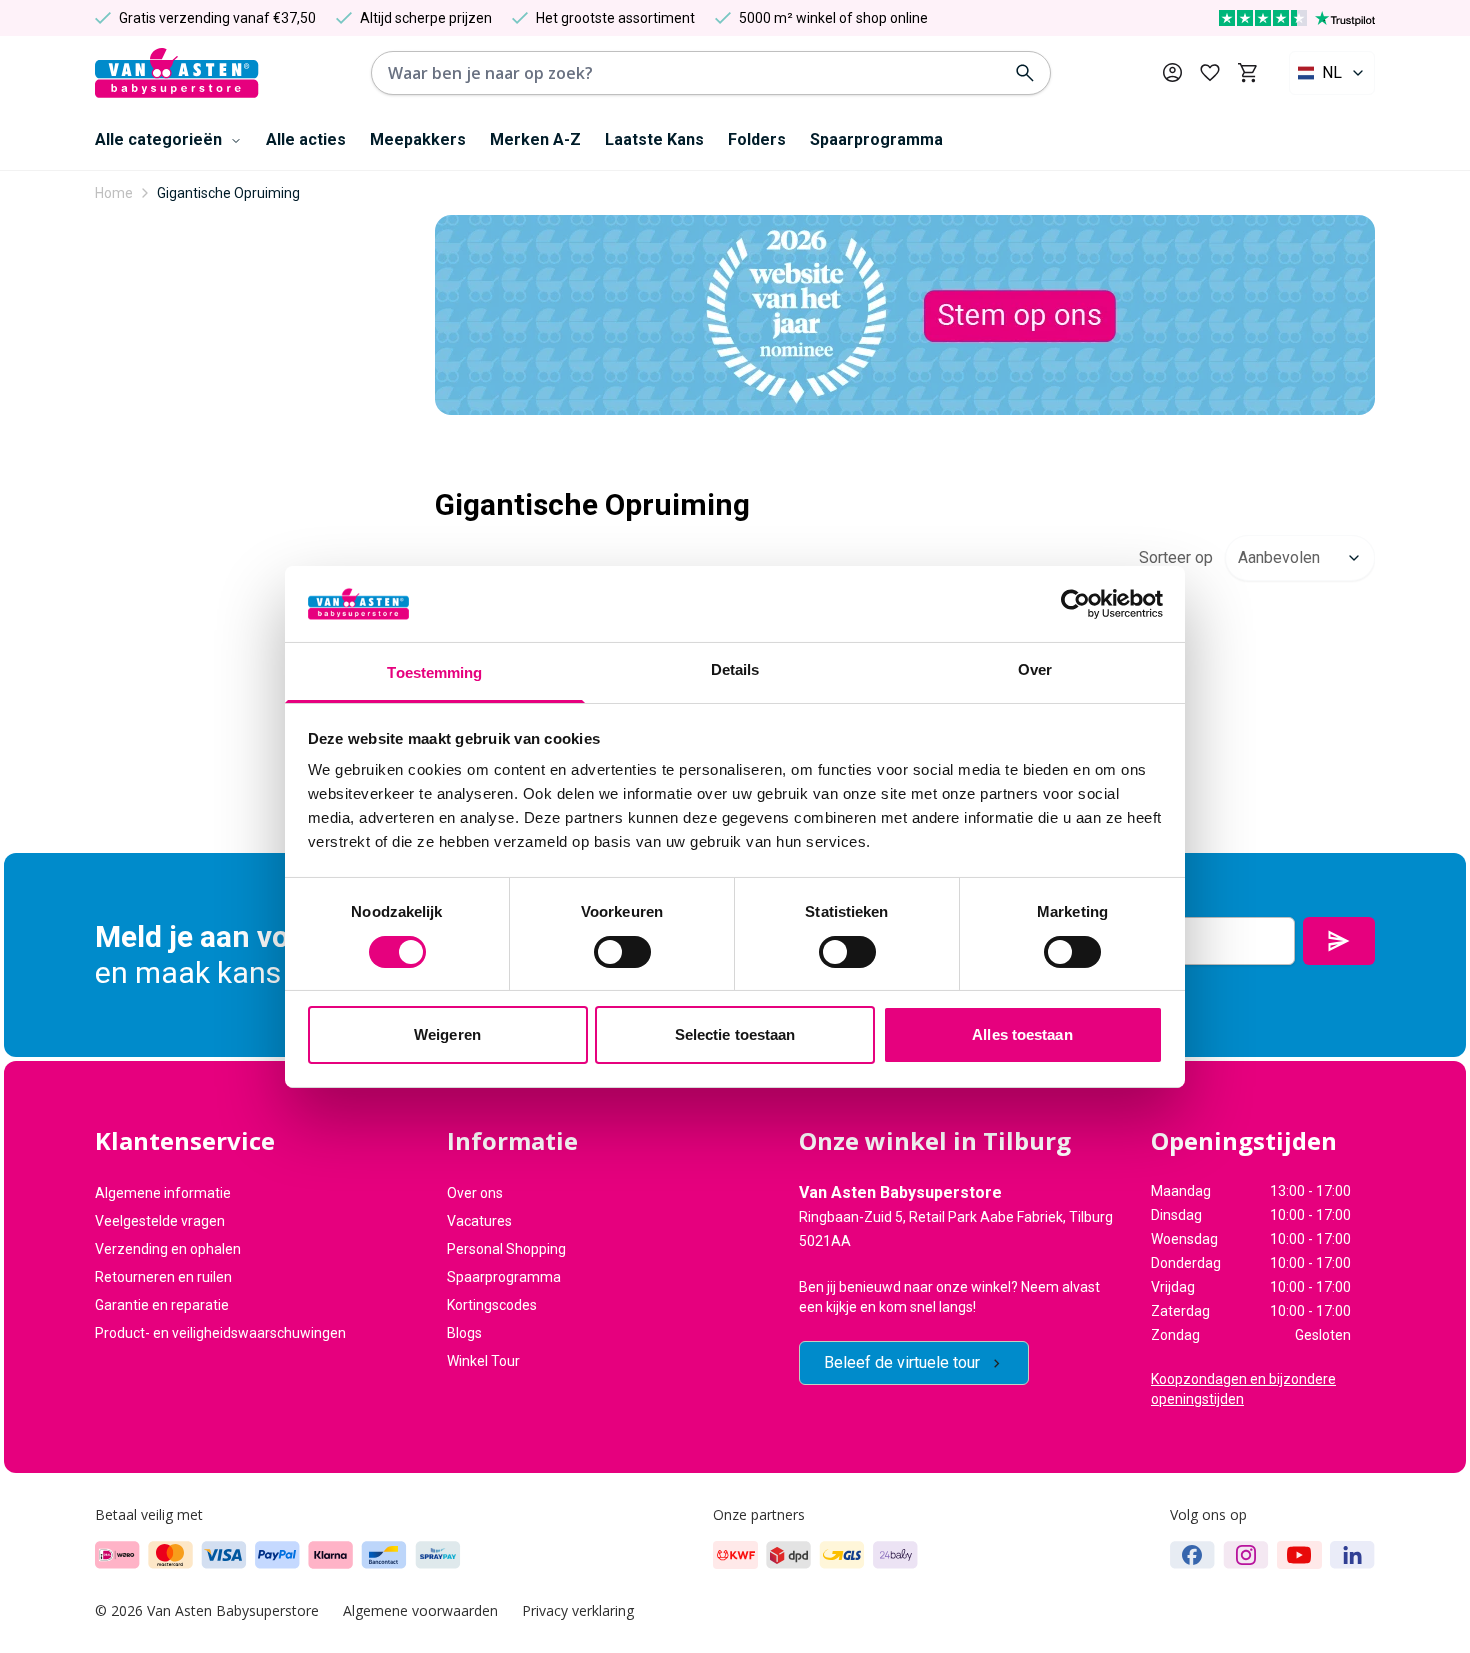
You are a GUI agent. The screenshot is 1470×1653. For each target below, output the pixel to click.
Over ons (475, 1193)
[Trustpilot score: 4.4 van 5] (1297, 18)
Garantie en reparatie (162, 1305)
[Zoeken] (1025, 73)
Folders (757, 139)
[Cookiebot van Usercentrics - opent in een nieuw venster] (1075, 604)
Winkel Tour (483, 1361)
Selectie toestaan (735, 1034)
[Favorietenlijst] (1210, 73)
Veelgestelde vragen (160, 1221)
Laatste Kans (654, 139)
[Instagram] (1246, 1555)
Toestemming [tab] (434, 672)
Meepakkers (418, 139)
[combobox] (1332, 73)
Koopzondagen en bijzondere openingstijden (1243, 1389)
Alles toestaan (1022, 1034)
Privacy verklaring (578, 1610)
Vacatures (479, 1221)
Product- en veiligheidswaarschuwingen (220, 1333)
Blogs (464, 1333)
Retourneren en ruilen (163, 1277)
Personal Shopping (506, 1249)
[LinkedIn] (1352, 1555)
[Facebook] (1192, 1555)
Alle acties (306, 139)
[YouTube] (1299, 1555)
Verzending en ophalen (168, 1249)
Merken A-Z (535, 139)
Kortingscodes (492, 1305)
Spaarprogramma (876, 139)
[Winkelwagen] (1247, 73)
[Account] (1172, 72)
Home (114, 193)
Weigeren (447, 1034)
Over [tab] (1035, 669)
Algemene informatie (163, 1193)
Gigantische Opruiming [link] (228, 193)
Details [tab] (735, 669)
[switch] (622, 952)
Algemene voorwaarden (420, 1610)
